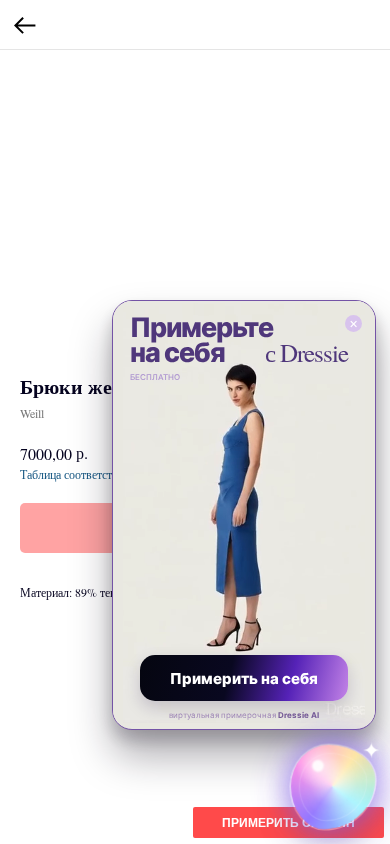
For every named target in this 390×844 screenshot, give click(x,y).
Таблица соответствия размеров (100, 474)
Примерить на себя (244, 678)
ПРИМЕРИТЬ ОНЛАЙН (288, 823)
